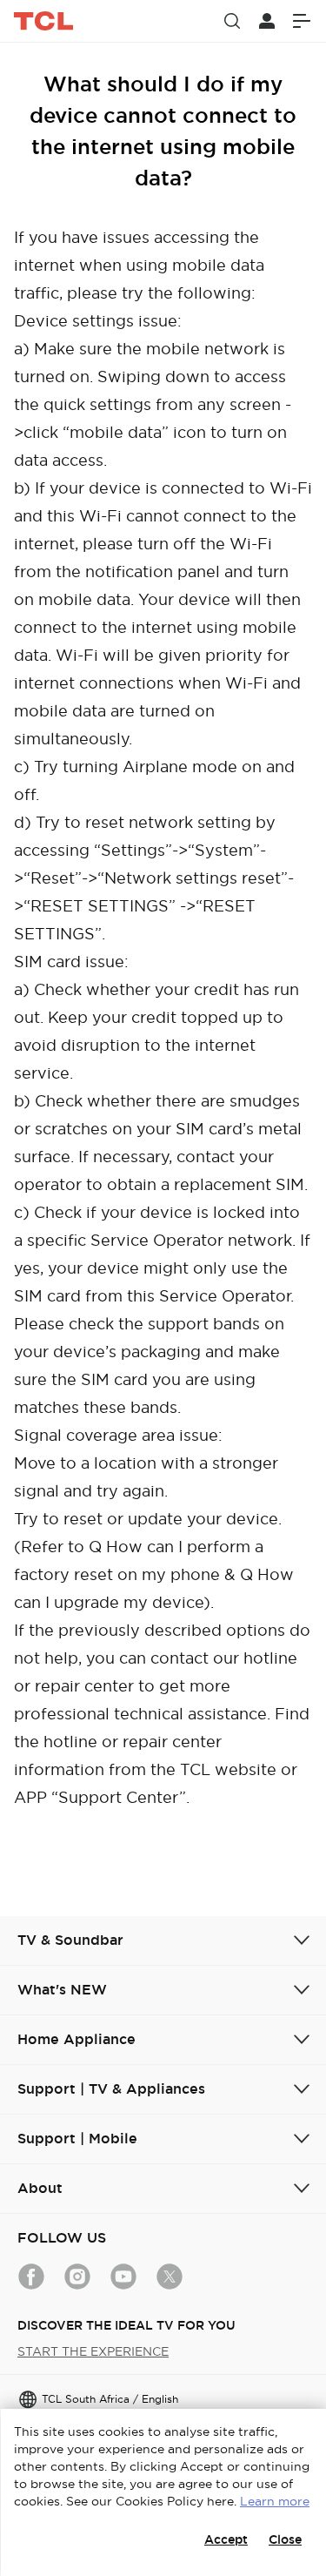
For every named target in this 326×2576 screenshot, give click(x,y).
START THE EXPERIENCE (93, 2351)
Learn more (275, 2501)
